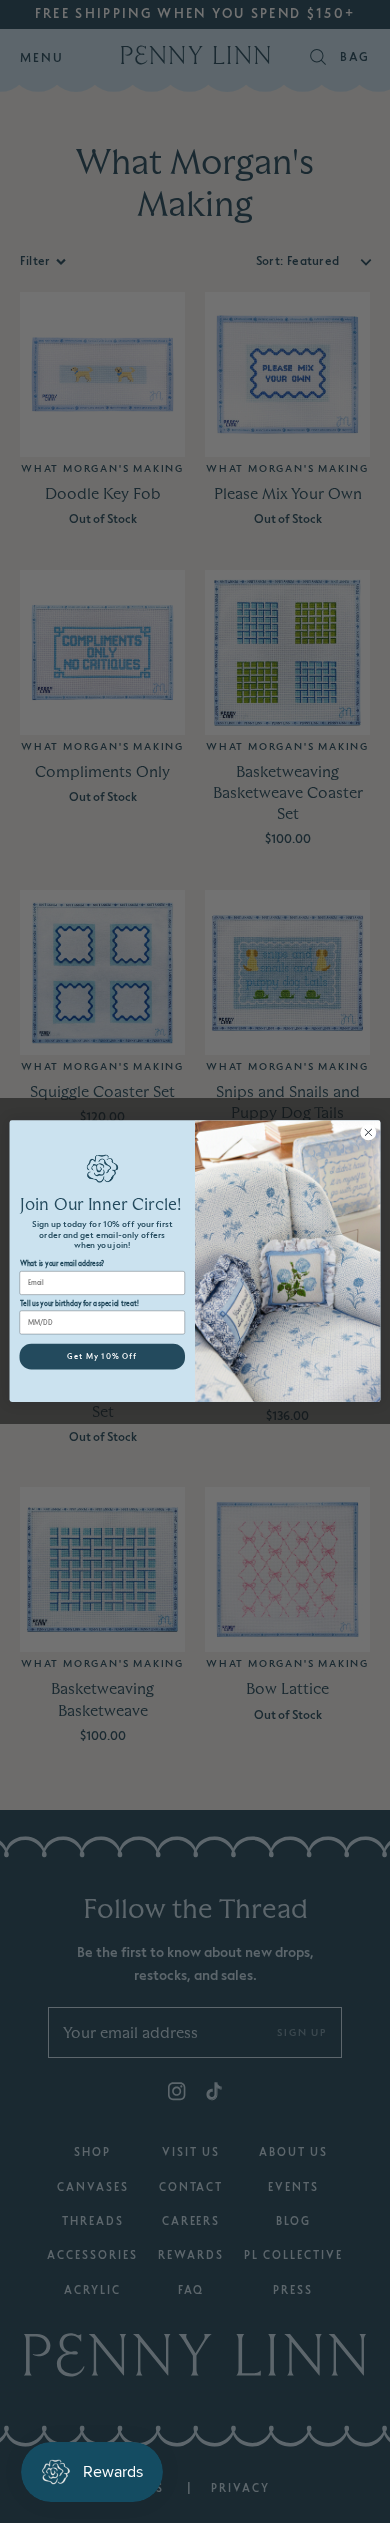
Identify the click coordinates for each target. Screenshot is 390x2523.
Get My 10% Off (102, 1357)
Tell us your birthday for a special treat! (79, 1304)
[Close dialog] (368, 1132)
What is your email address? (62, 1265)
